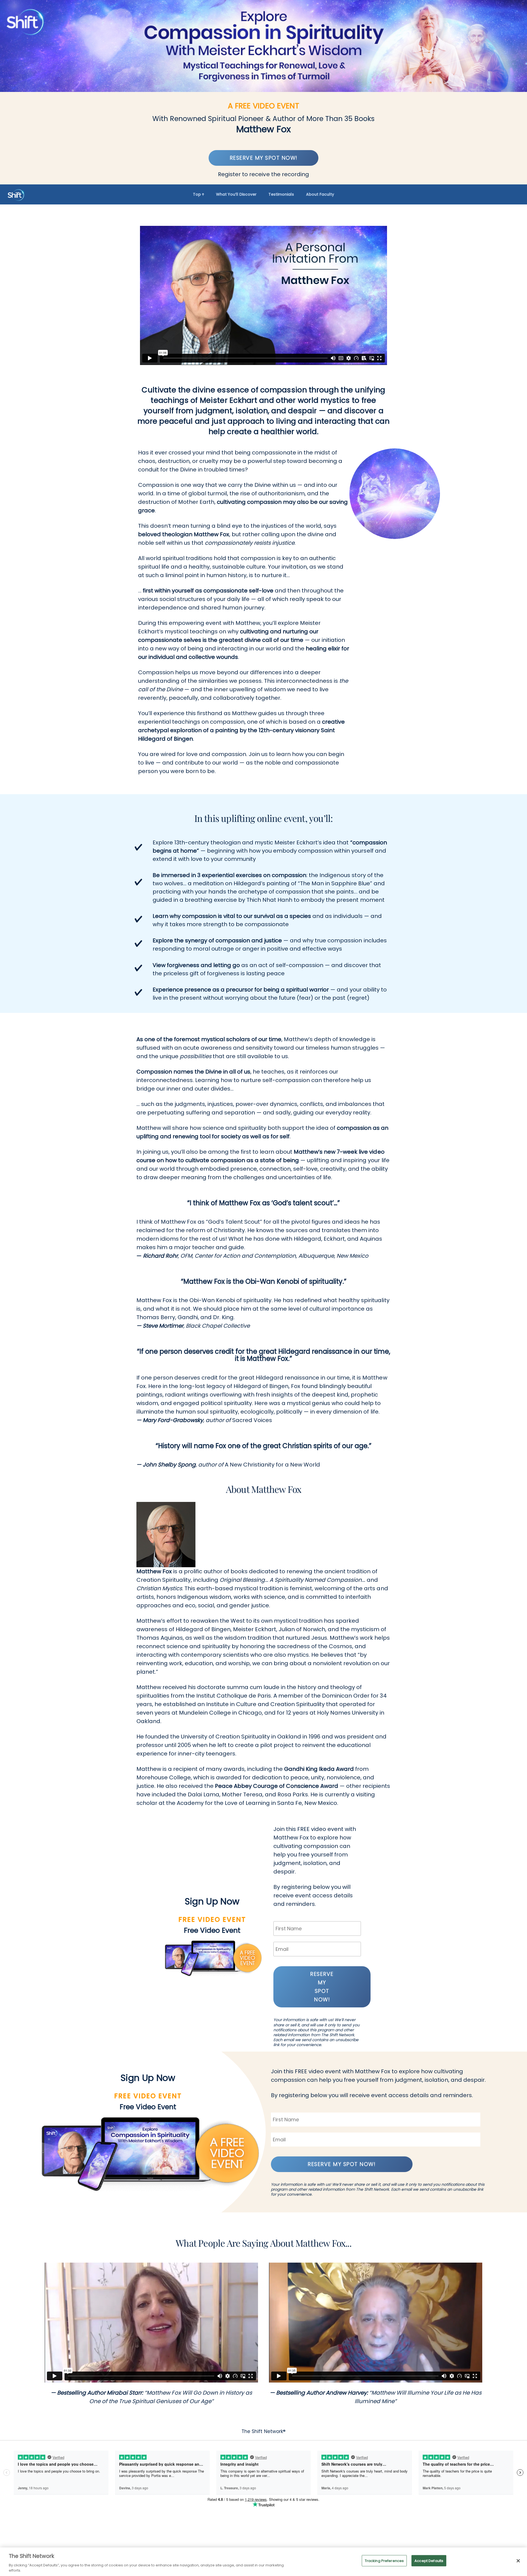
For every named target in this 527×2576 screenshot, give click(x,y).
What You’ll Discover (236, 194)
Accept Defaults (429, 2561)
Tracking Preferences (384, 2561)
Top (197, 194)
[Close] (518, 2561)
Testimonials (281, 194)
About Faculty (320, 194)
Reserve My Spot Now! (264, 158)
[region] (263, 2562)
